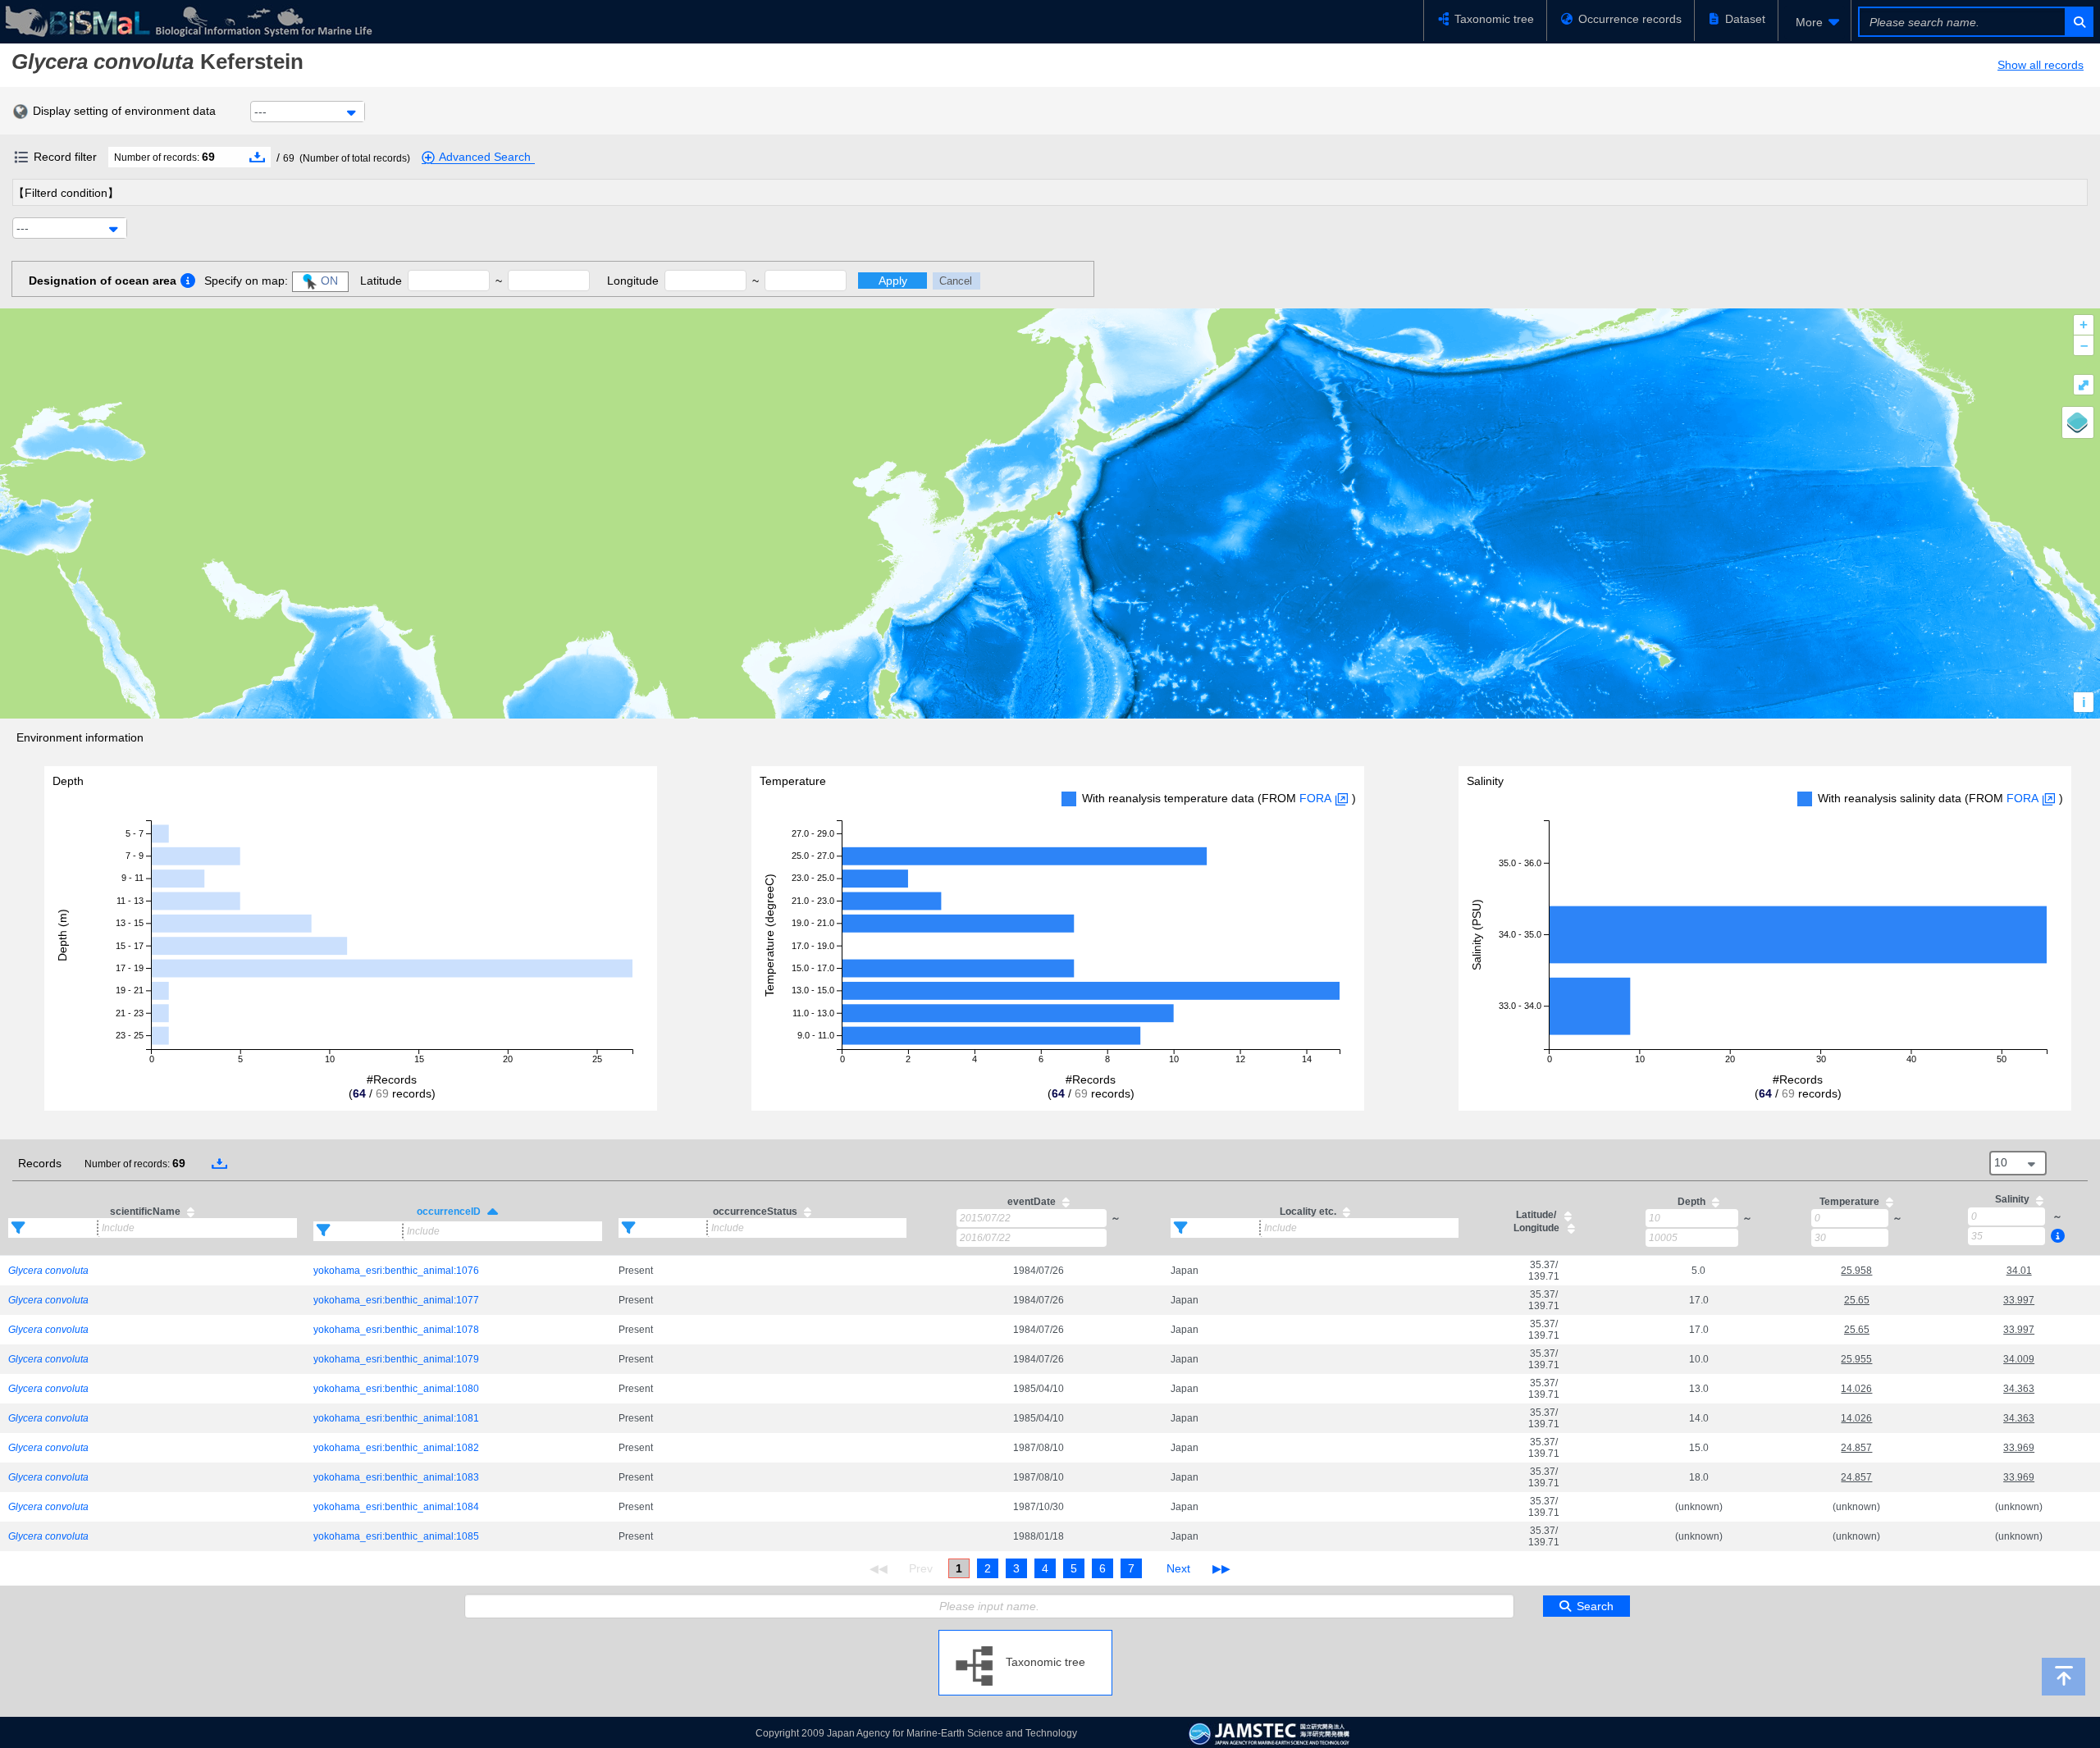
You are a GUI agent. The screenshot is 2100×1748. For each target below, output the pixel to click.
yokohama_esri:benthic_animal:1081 (396, 1418)
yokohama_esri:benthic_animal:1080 (396, 1389)
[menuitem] (1815, 22)
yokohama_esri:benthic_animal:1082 (396, 1448)
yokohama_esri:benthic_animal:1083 (396, 1477)
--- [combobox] (260, 112)
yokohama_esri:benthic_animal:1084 (396, 1507)
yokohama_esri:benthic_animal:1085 (396, 1536)
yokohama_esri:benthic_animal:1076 (396, 1271)
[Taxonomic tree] (1025, 1636)
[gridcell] (153, 1270)
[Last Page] (1219, 1568)
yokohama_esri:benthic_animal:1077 (396, 1300)
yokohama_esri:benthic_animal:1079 (396, 1359)
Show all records (2041, 65)
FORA (1315, 798)
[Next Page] (1178, 1568)
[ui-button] (2078, 22)
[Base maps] (2078, 422)
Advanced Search (485, 157)
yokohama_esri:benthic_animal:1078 (396, 1330)
